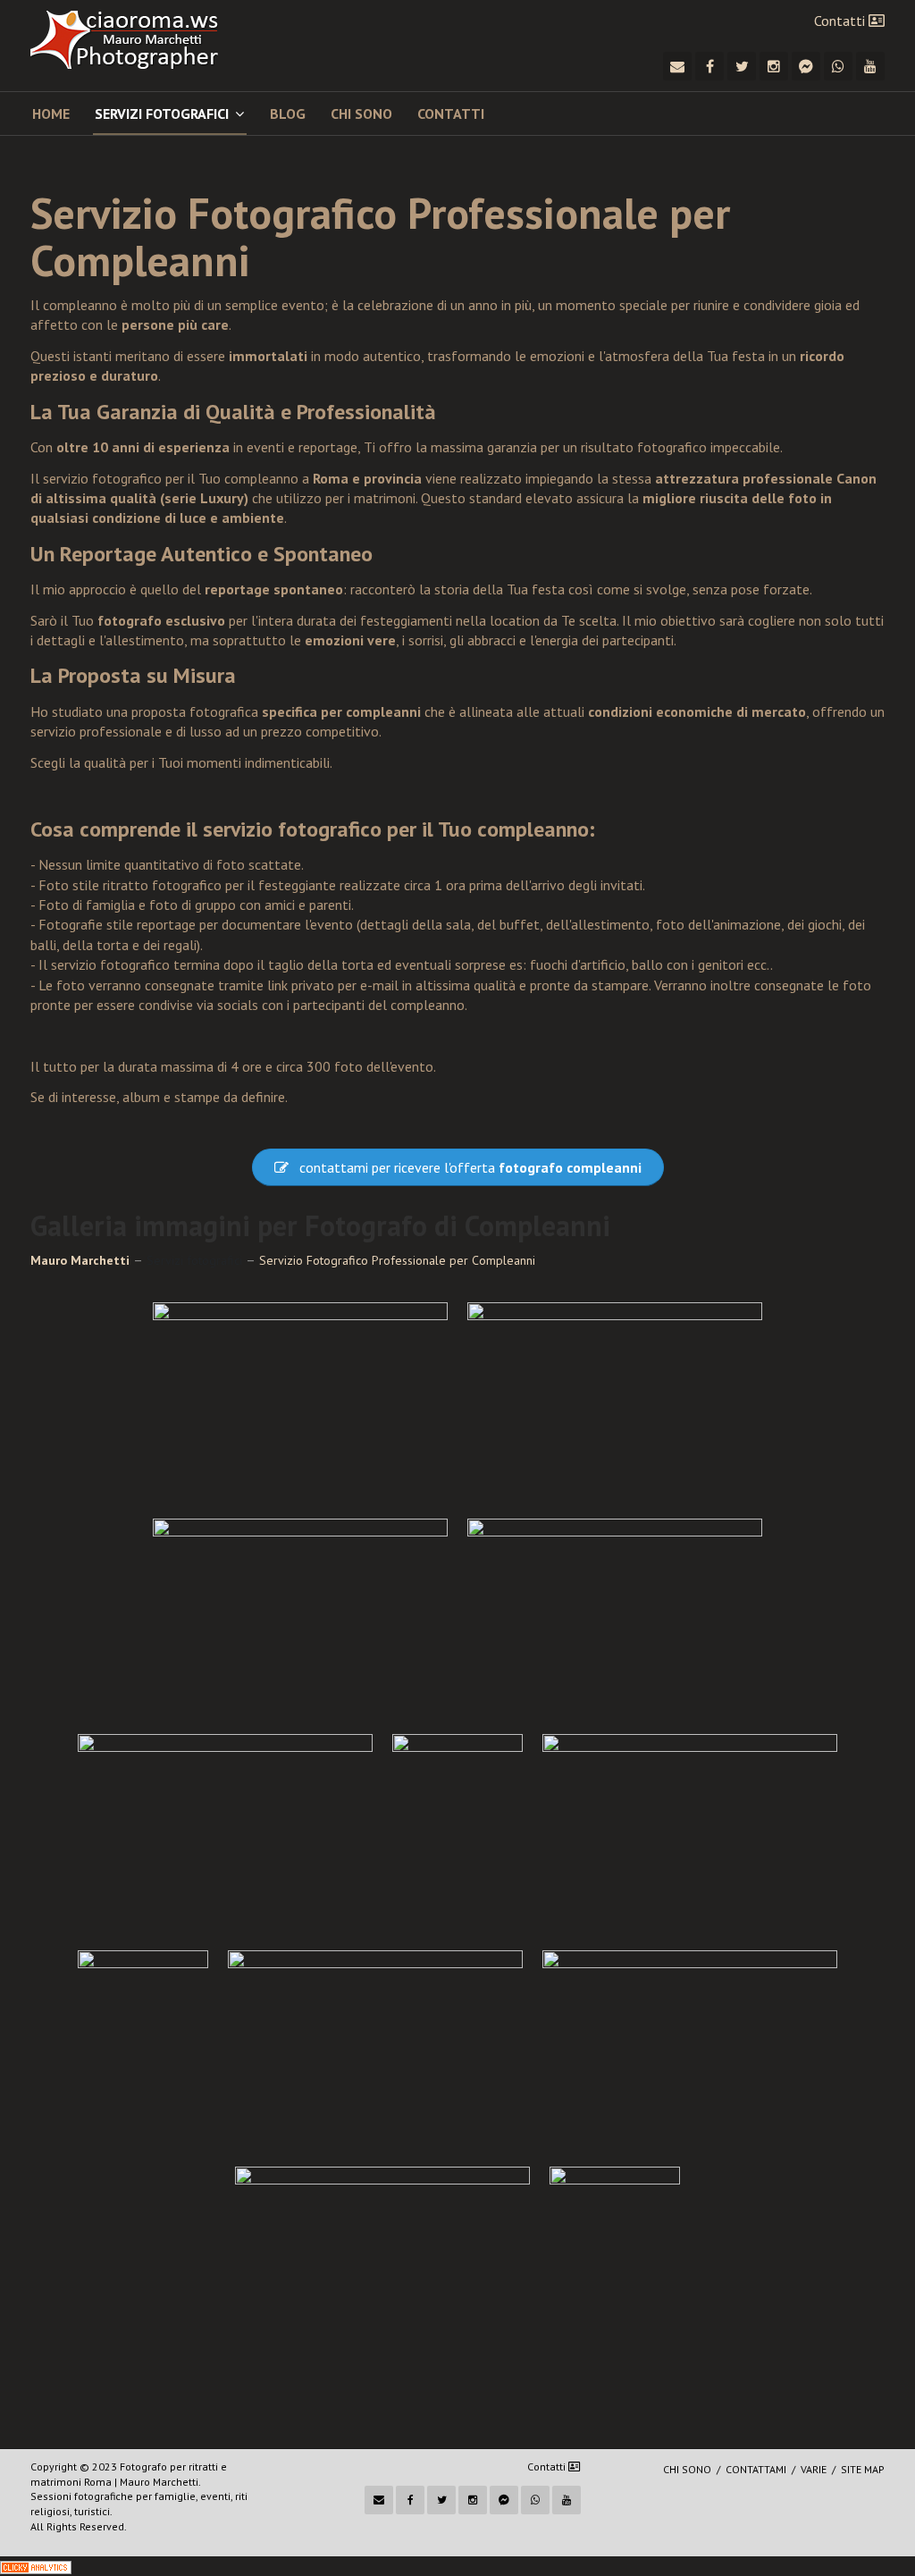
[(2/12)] (615, 1401)
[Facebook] (709, 66)
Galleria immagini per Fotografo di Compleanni (320, 1225)
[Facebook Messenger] (806, 66)
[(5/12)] (225, 1832)
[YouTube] (870, 66)
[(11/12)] (382, 2265)
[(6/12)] (457, 1832)
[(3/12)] (300, 1617)
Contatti (841, 21)
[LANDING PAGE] (140, 40)
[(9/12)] (375, 2049)
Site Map (863, 2469)
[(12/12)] (615, 2265)
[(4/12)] (615, 1617)
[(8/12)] (143, 2049)
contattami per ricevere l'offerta (470, 1167)
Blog (288, 114)
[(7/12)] (690, 1832)
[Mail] (677, 66)
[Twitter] (742, 66)
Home (51, 114)
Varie (814, 2469)
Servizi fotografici (162, 114)
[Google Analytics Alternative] (36, 2566)
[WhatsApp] (838, 66)
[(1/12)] (300, 1401)
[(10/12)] (690, 2049)
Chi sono (361, 114)
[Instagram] (774, 66)
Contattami (756, 2469)
